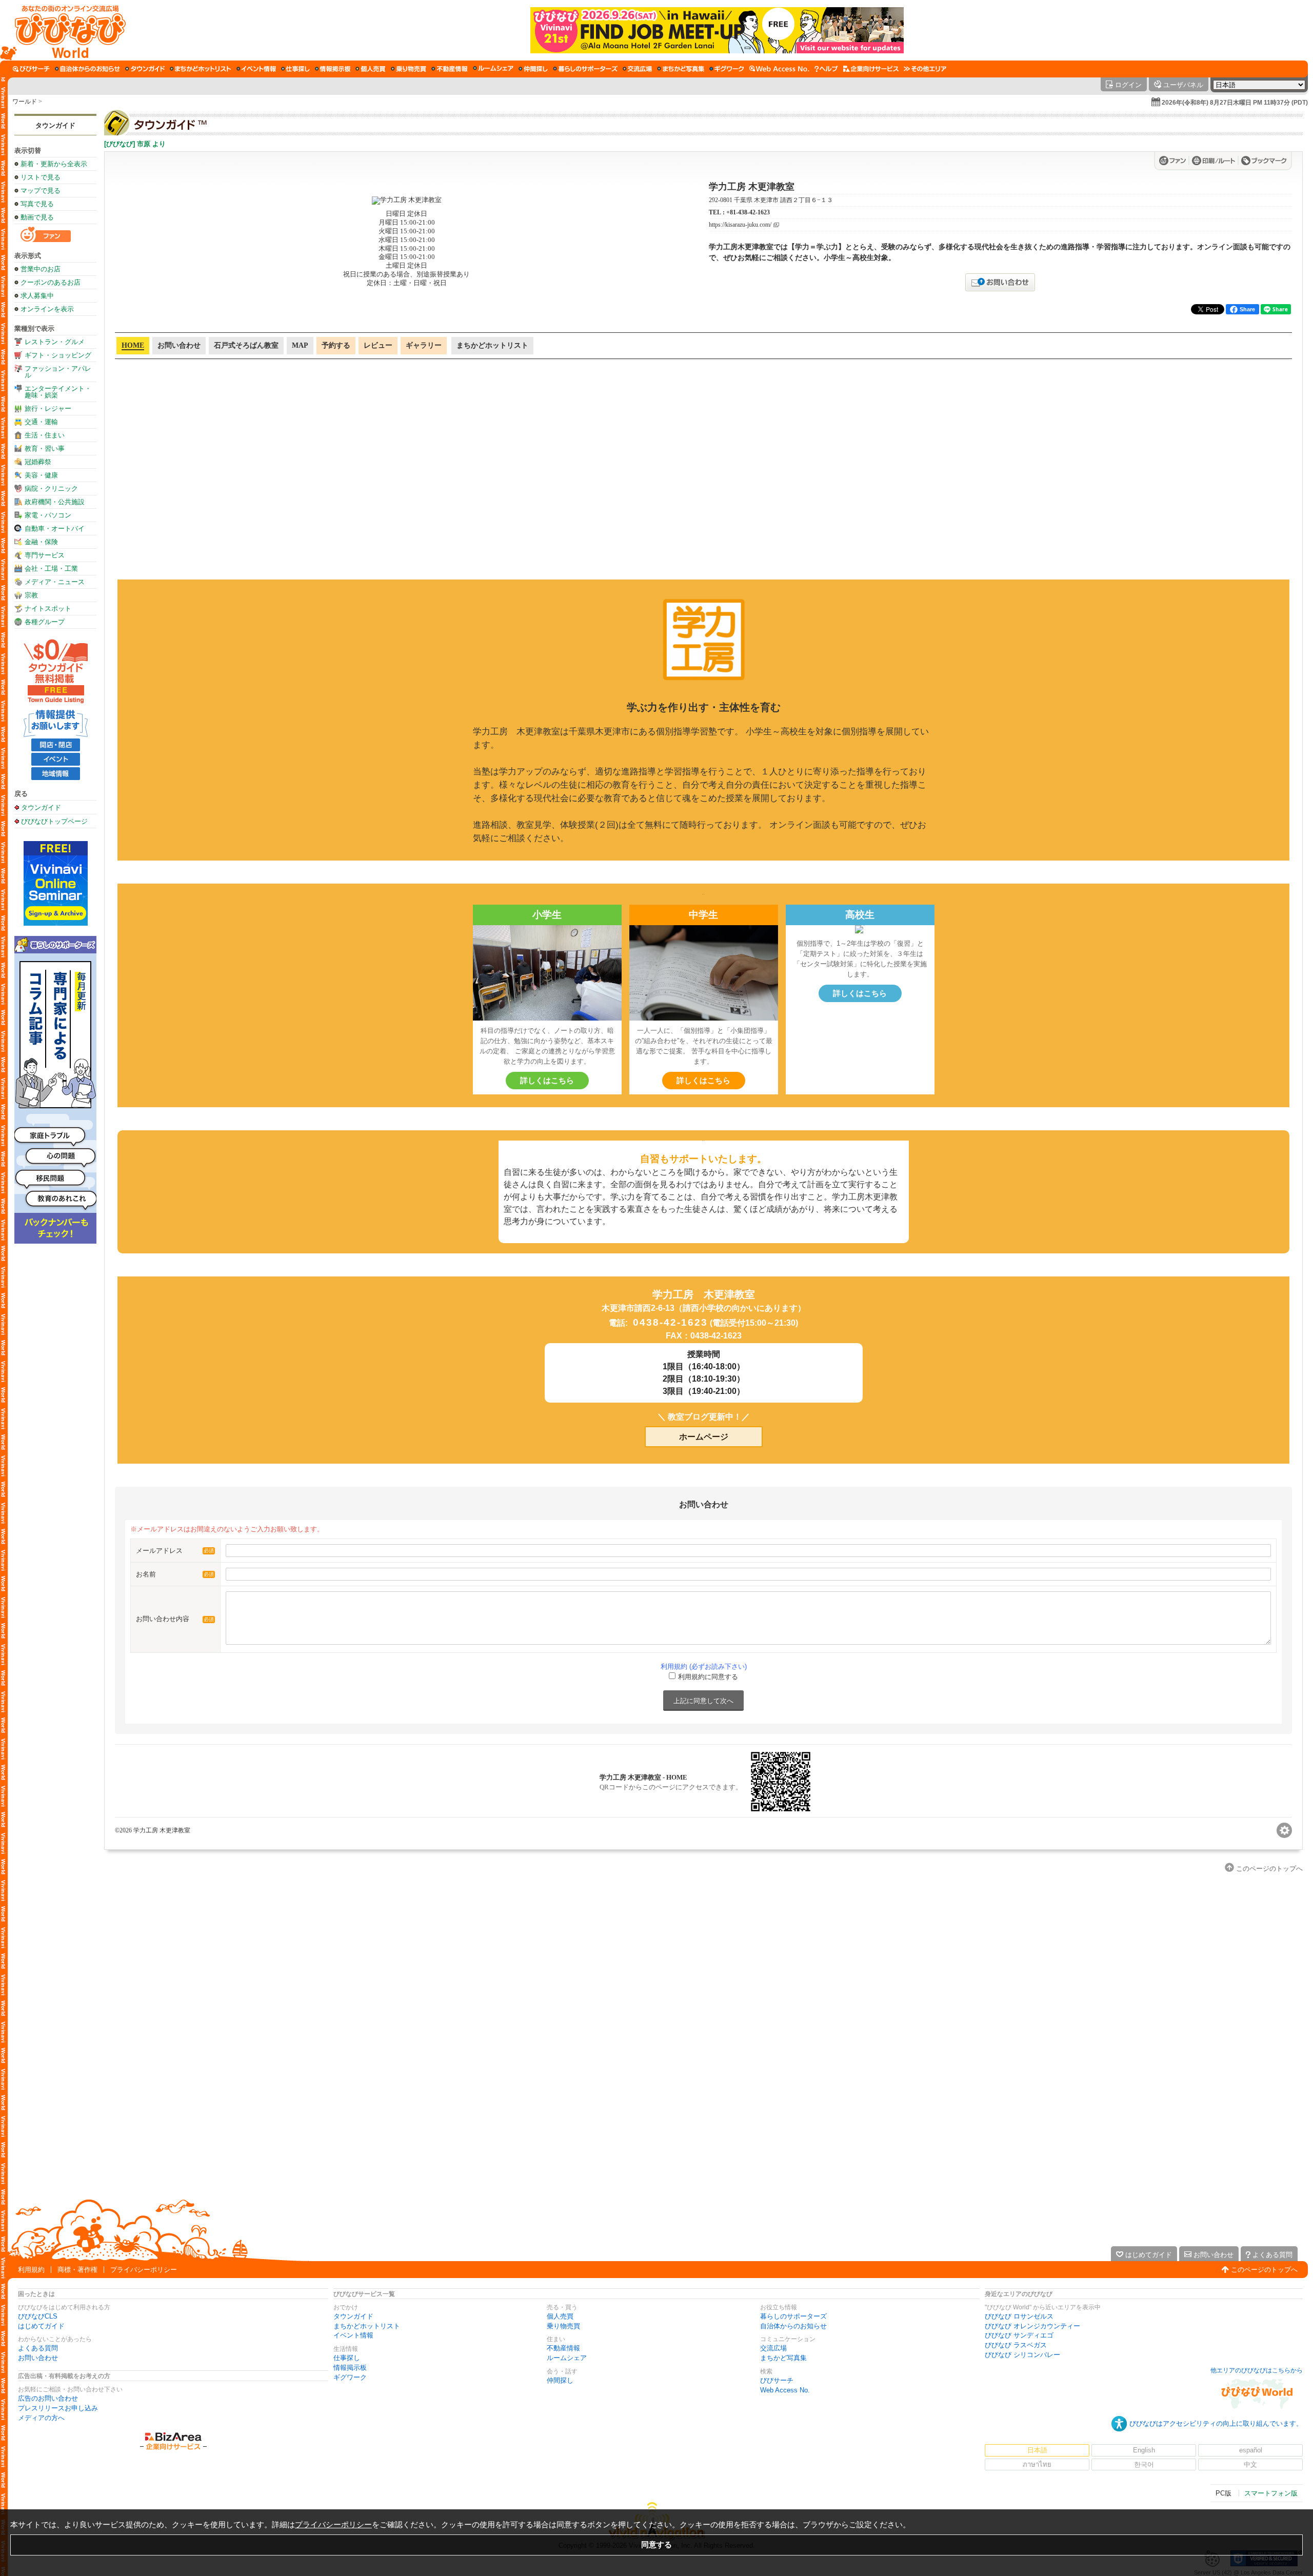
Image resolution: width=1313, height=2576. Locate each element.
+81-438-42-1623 (748, 212)
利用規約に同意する (708, 1677)
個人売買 (560, 2316)
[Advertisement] (55, 1408)
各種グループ (45, 622)
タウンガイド (55, 125)
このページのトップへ (1264, 2270)
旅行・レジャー (48, 408)
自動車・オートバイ (55, 528)
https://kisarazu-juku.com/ (740, 225)
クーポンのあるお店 (51, 282)
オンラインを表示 (47, 309)
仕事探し (347, 2358)
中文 (1250, 2464)
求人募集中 (37, 296)
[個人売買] (371, 69)
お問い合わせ (38, 2358)
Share (1247, 309)
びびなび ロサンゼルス (1019, 2316)
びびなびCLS (38, 2316)
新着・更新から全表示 (54, 164)
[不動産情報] (450, 69)
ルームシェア (567, 2358)
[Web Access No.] (779, 69)
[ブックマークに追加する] (1264, 161)
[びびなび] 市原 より (135, 144)
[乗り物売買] (409, 69)
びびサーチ (777, 2380)
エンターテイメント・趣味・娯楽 (58, 392)
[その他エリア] (925, 69)
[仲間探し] (533, 69)
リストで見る (41, 177)
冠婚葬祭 (38, 462)
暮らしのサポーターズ (793, 2316)
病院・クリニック (51, 488)
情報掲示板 (350, 2368)
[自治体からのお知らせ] (87, 69)
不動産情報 (563, 2348)
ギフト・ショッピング (58, 355)
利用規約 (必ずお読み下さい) (704, 1666)
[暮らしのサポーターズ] (585, 69)
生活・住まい (45, 435)
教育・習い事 (45, 448)
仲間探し (560, 2380)
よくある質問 (38, 2348)
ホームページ (704, 1437)
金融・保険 (41, 542)
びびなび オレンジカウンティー (1032, 2326)
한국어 (1144, 2464)
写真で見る (37, 204)
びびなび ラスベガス (1016, 2345)
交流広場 (773, 2348)
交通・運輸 (41, 422)
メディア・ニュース (55, 582)
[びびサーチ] (31, 69)
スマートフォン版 (1271, 2493)
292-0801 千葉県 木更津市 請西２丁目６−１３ (771, 200)
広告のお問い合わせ (48, 2398)
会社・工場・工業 (51, 568)
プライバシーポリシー (144, 2270)
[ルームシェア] (493, 69)
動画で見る (37, 217)
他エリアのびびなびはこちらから (1257, 2370)
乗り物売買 (563, 2326)
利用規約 (31, 2270)
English (1144, 2450)
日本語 (1037, 2450)
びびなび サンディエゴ (1019, 2335)
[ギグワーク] (727, 69)
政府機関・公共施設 (55, 502)
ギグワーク (350, 2377)
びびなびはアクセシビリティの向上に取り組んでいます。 (1216, 2423)
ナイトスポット (48, 608)
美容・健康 (41, 475)
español (1251, 2450)
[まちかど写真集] (681, 69)
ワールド (25, 102)
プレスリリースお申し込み (58, 2408)
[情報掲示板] (333, 69)
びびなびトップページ (54, 821)
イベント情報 (353, 2335)
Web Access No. (785, 2390)
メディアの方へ (41, 2418)
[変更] (1284, 1830)
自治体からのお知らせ (793, 2326)
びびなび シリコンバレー (1022, 2355)
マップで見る (41, 191)
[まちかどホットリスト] (201, 69)
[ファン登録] (1174, 161)
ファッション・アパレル (58, 372)
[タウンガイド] (145, 69)
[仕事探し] (295, 69)
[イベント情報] (256, 69)
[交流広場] (637, 69)
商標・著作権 (77, 2270)
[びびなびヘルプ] (826, 69)
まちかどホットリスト (367, 2326)
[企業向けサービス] (871, 69)
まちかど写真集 (783, 2358)
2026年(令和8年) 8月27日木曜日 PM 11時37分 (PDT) (1235, 103)
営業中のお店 (41, 269)
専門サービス (45, 555)
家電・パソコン (48, 515)
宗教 (31, 595)
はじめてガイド (41, 2326)
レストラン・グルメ (55, 342)
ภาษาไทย (1037, 2464)
